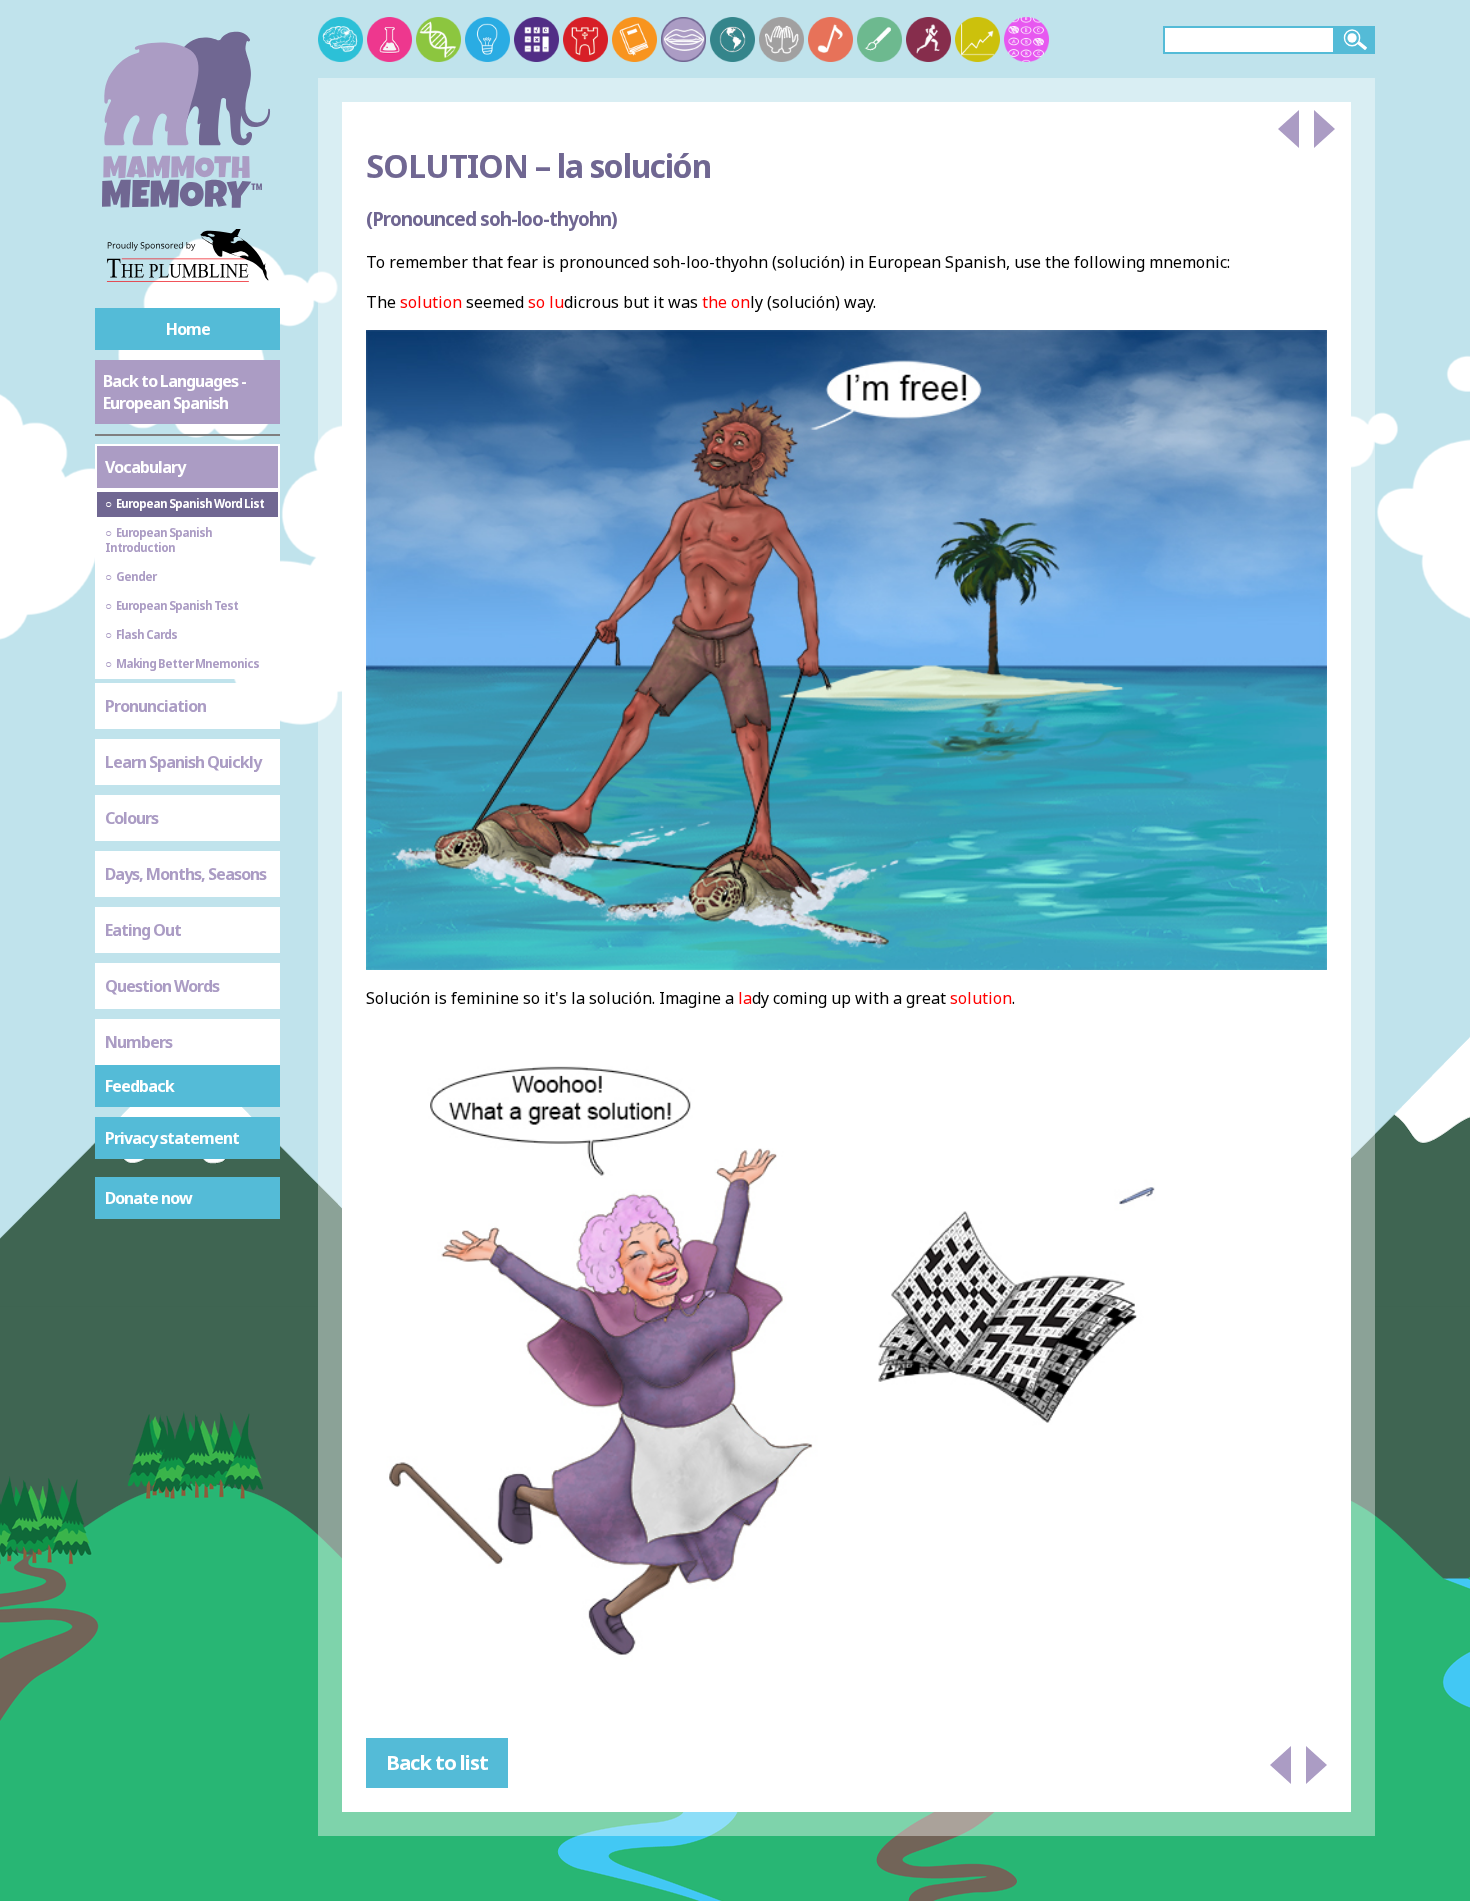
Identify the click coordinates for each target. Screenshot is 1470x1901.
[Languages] (683, 39)
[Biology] (438, 39)
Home (188, 329)
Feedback (139, 1086)
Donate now (148, 1198)
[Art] (879, 39)
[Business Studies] (977, 39)
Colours (131, 818)
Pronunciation (155, 706)
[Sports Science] (928, 39)
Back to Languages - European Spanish (174, 392)
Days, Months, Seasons (185, 874)
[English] (634, 39)
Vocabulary (145, 467)
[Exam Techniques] (1026, 39)
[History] (585, 39)
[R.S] (781, 39)
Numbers (138, 1042)
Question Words (162, 986)
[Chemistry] (389, 39)
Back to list (437, 1762)
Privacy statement (172, 1138)
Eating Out (143, 930)
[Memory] (340, 39)
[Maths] (536, 39)
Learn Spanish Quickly (183, 762)
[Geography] (732, 39)
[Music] (830, 39)
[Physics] (487, 39)
